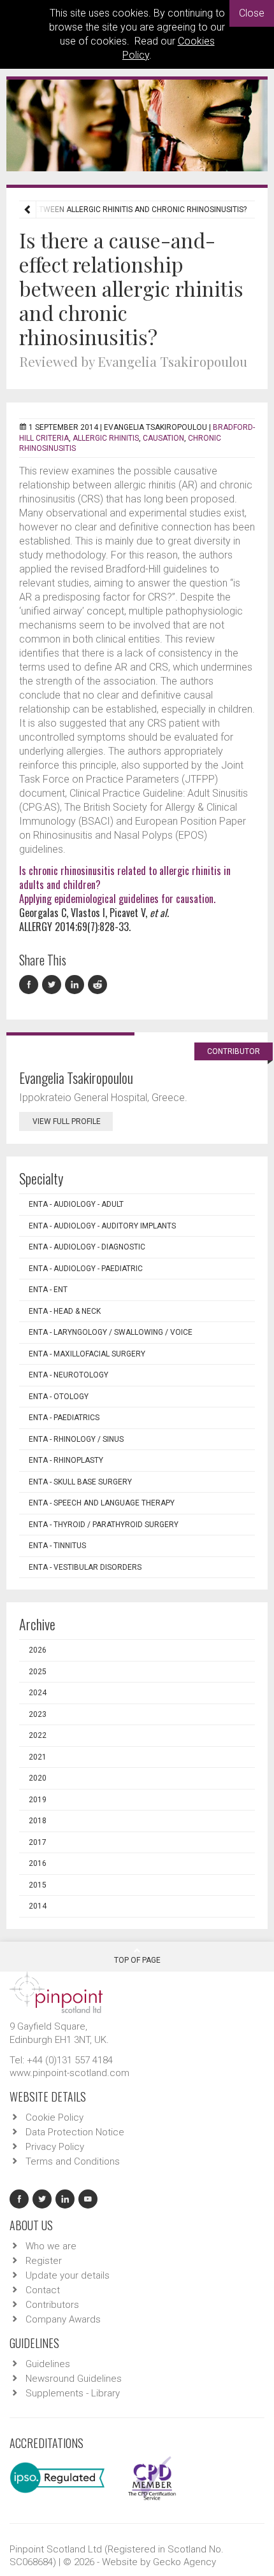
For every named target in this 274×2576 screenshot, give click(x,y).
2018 (38, 1821)
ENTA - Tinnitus (57, 1546)
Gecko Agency (184, 2562)
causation (163, 438)
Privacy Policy (55, 2147)
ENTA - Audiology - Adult (76, 1204)
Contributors (52, 2305)
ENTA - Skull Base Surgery (80, 1482)
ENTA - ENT (48, 1290)
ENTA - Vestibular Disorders (85, 1567)
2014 (38, 1906)
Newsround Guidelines (74, 2379)
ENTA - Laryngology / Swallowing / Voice (111, 1332)
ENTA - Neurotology (68, 1375)
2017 (38, 1842)
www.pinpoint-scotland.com (69, 2073)
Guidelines (48, 2364)
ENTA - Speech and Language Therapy (102, 1503)
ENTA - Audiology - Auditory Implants (102, 1226)
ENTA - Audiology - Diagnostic (87, 1247)
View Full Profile (67, 1121)
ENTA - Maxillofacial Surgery (87, 1354)
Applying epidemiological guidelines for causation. (117, 899)
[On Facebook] (31, 985)
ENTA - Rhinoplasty (66, 1460)
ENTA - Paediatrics (64, 1418)
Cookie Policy (54, 2117)
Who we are (51, 2246)
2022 (38, 1735)
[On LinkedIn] (76, 985)
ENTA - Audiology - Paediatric (86, 1269)
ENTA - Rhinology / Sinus (76, 1439)
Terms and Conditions (73, 2161)
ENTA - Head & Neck (65, 1311)
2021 (38, 1757)
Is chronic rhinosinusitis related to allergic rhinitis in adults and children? (125, 878)
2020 (38, 1778)
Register (44, 2261)
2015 (38, 1885)
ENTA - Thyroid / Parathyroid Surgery (104, 1525)
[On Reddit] (98, 985)
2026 (38, 1650)
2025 (38, 1672)
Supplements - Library (73, 2393)
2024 (38, 1693)
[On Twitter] (54, 985)
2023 (38, 1714)
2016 (38, 1863)
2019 (38, 1800)
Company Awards (63, 2319)
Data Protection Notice (75, 2132)
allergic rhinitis (106, 438)
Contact (43, 2290)
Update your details (68, 2275)
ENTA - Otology (59, 1397)
